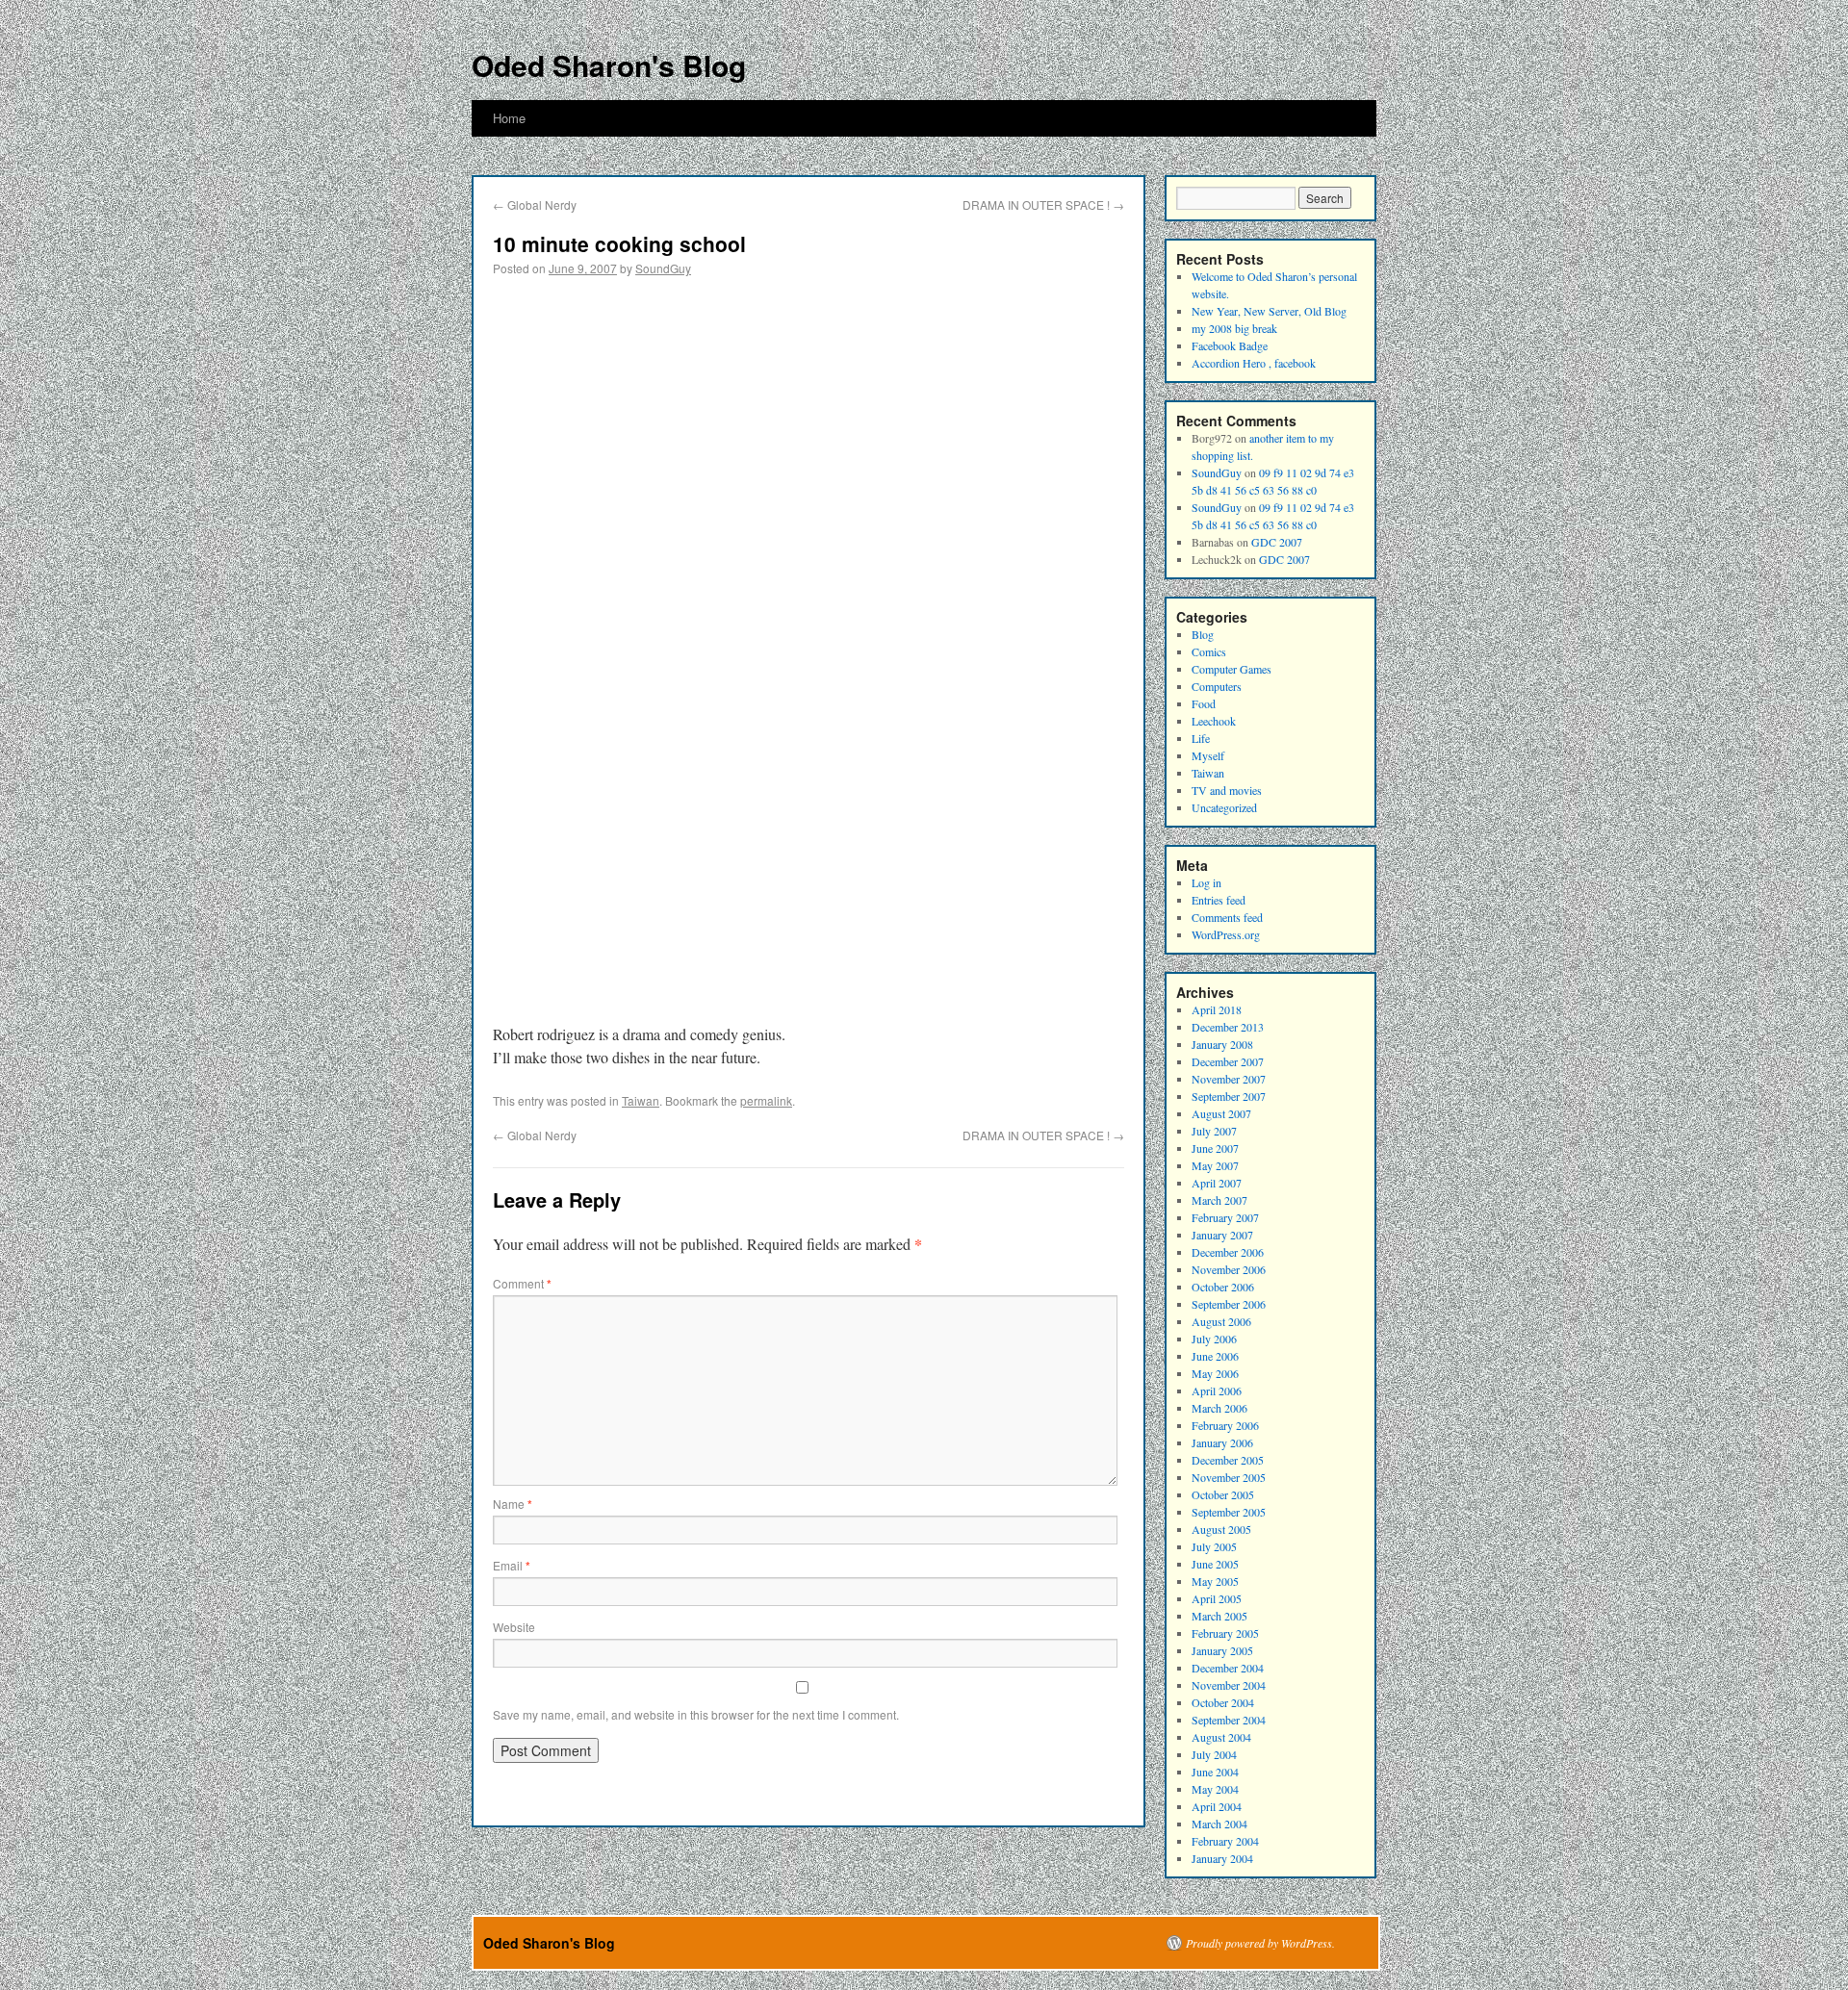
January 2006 (1222, 1442)
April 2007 (1217, 1183)
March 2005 (1219, 1616)
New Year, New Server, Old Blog (1269, 311)
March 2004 (1219, 1824)
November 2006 (1229, 1269)
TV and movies (1227, 790)
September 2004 (1229, 1720)
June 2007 (1215, 1148)
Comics (1209, 651)
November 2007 (1229, 1079)
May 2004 (1215, 1789)
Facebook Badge (1230, 345)
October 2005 (1223, 1494)
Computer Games (1232, 669)
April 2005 (1217, 1598)
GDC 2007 (1277, 542)
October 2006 (1223, 1287)
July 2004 (1214, 1754)
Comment (522, 1283)
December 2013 (1228, 1027)
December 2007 (1228, 1061)
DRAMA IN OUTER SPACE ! (1043, 204)
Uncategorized (1224, 807)
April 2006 (1217, 1390)
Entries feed (1219, 900)
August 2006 (1221, 1321)
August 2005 (1221, 1529)
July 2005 (1214, 1546)
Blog (1203, 634)
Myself (1208, 755)
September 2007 (1229, 1096)
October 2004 (1223, 1702)
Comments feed (1227, 917)
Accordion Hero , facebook (1254, 363)
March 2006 (1219, 1408)
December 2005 (1228, 1460)
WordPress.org (1226, 934)
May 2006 (1215, 1373)
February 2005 (1225, 1633)
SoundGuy (663, 268)
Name (513, 1504)
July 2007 (1214, 1131)
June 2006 (1215, 1356)
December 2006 (1228, 1252)
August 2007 (1221, 1113)
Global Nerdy (535, 204)
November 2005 (1229, 1477)
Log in (1206, 882)
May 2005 (1215, 1581)
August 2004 (1221, 1737)
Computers (1217, 686)
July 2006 (1214, 1339)
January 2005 (1222, 1650)
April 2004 (1217, 1806)
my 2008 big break (1234, 328)
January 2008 (1222, 1044)
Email (512, 1565)
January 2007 (1222, 1235)
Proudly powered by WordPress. (1260, 1943)
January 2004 (1222, 1858)
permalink (766, 1100)
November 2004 (1229, 1685)
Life (1201, 738)
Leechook (1214, 721)
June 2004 (1215, 1772)
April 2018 (1217, 1009)
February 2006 (1225, 1425)
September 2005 (1229, 1512)
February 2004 (1225, 1841)
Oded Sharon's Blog (609, 65)
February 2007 (1225, 1217)
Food (1204, 703)
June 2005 (1215, 1564)
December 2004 (1228, 1668)
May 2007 (1215, 1165)
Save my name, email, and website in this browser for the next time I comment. (696, 1714)
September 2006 (1229, 1304)
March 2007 (1219, 1200)
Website (514, 1627)
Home (509, 118)
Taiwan (641, 1100)
